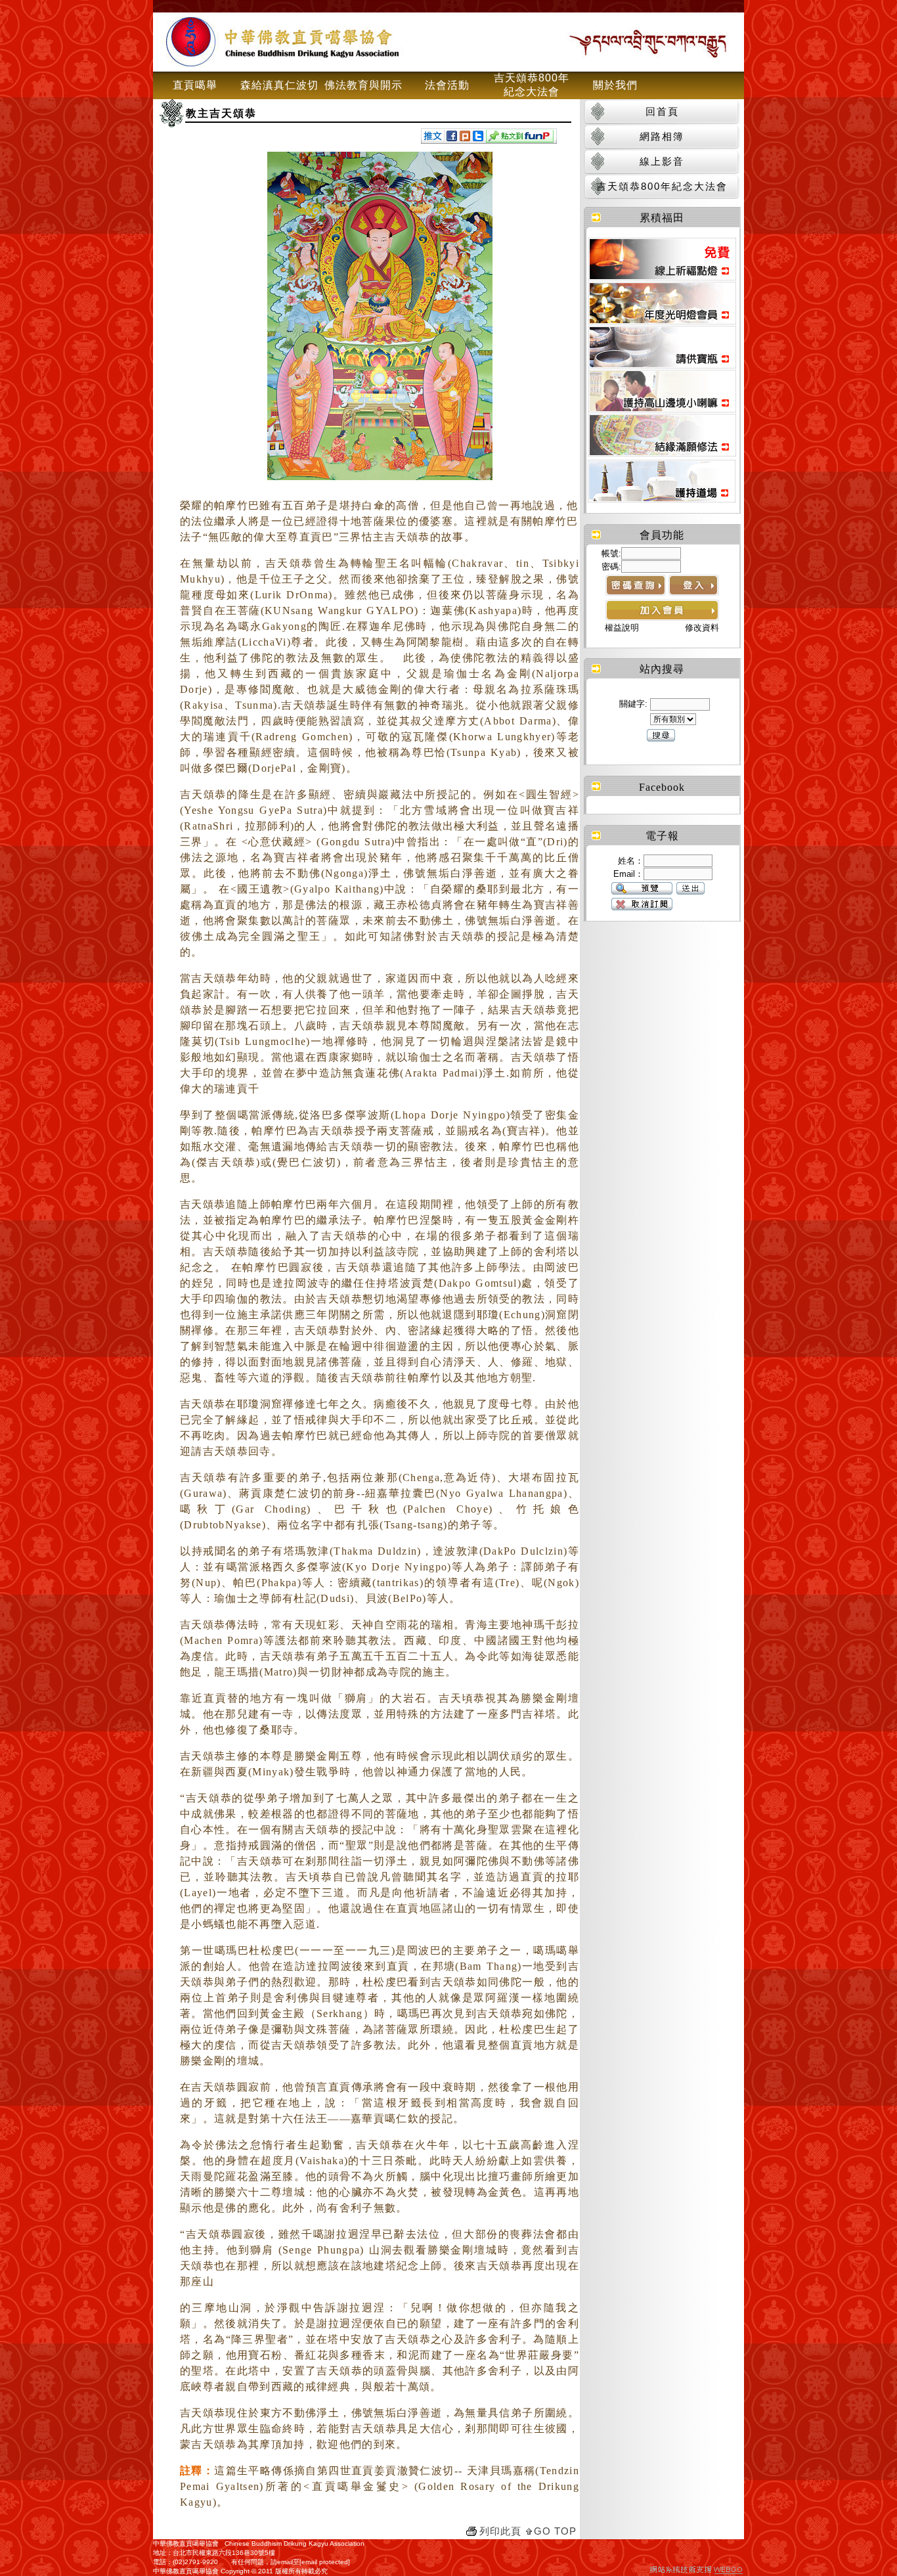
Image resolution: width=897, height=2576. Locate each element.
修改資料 (702, 628)
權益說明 (622, 628)
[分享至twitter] (478, 138)
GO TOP (555, 2531)
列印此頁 (500, 2531)
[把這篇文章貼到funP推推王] (520, 139)
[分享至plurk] (465, 138)
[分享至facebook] (452, 138)
